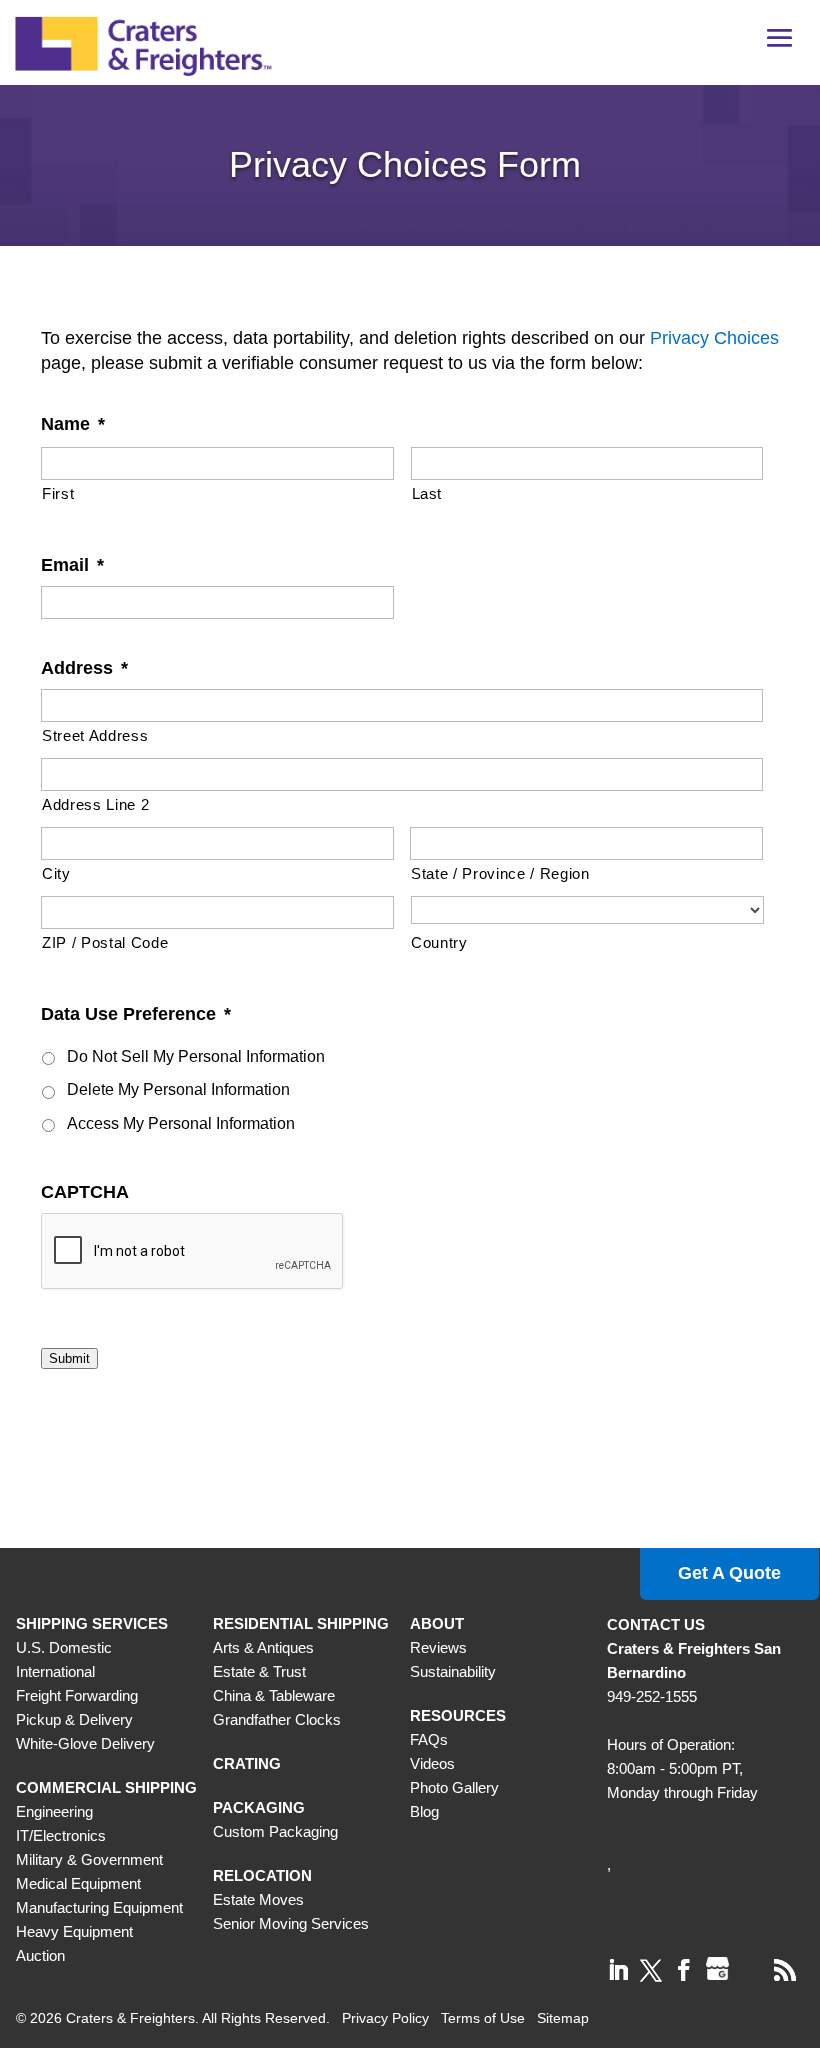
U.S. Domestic (64, 1647)
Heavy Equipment (74, 1931)
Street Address (95, 736)
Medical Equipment (78, 1883)
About (437, 1623)
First (58, 494)
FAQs (429, 1739)
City (56, 874)
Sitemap (563, 2018)
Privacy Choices (714, 338)
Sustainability (453, 1671)
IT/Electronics (61, 1835)
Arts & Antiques (263, 1647)
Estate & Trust (259, 1671)
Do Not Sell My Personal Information (196, 1056)
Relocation (262, 1875)
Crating (247, 1763)
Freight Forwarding (77, 1695)
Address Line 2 (95, 805)
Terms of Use (483, 2018)
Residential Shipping (301, 1623)
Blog (424, 1811)
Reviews (438, 1647)
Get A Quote (729, 1573)
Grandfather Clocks (277, 1719)
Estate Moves (258, 1899)
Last (427, 494)
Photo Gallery (454, 1787)
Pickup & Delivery (74, 1719)
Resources (458, 1715)
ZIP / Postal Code (105, 943)
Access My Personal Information (181, 1123)
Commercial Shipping (106, 1787)
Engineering (54, 1811)
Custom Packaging (275, 1831)
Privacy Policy (385, 2018)
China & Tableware (274, 1695)
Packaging (259, 1807)
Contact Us (656, 1624)
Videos (432, 1763)
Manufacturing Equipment (99, 1907)
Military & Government (89, 1859)
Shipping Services (92, 1623)
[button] (780, 45)
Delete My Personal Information (178, 1089)
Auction (40, 1955)
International (55, 1671)
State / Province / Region (500, 874)
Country (439, 943)
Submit (69, 1358)
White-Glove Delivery (85, 1743)
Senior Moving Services (291, 1923)
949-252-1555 (652, 1696)
